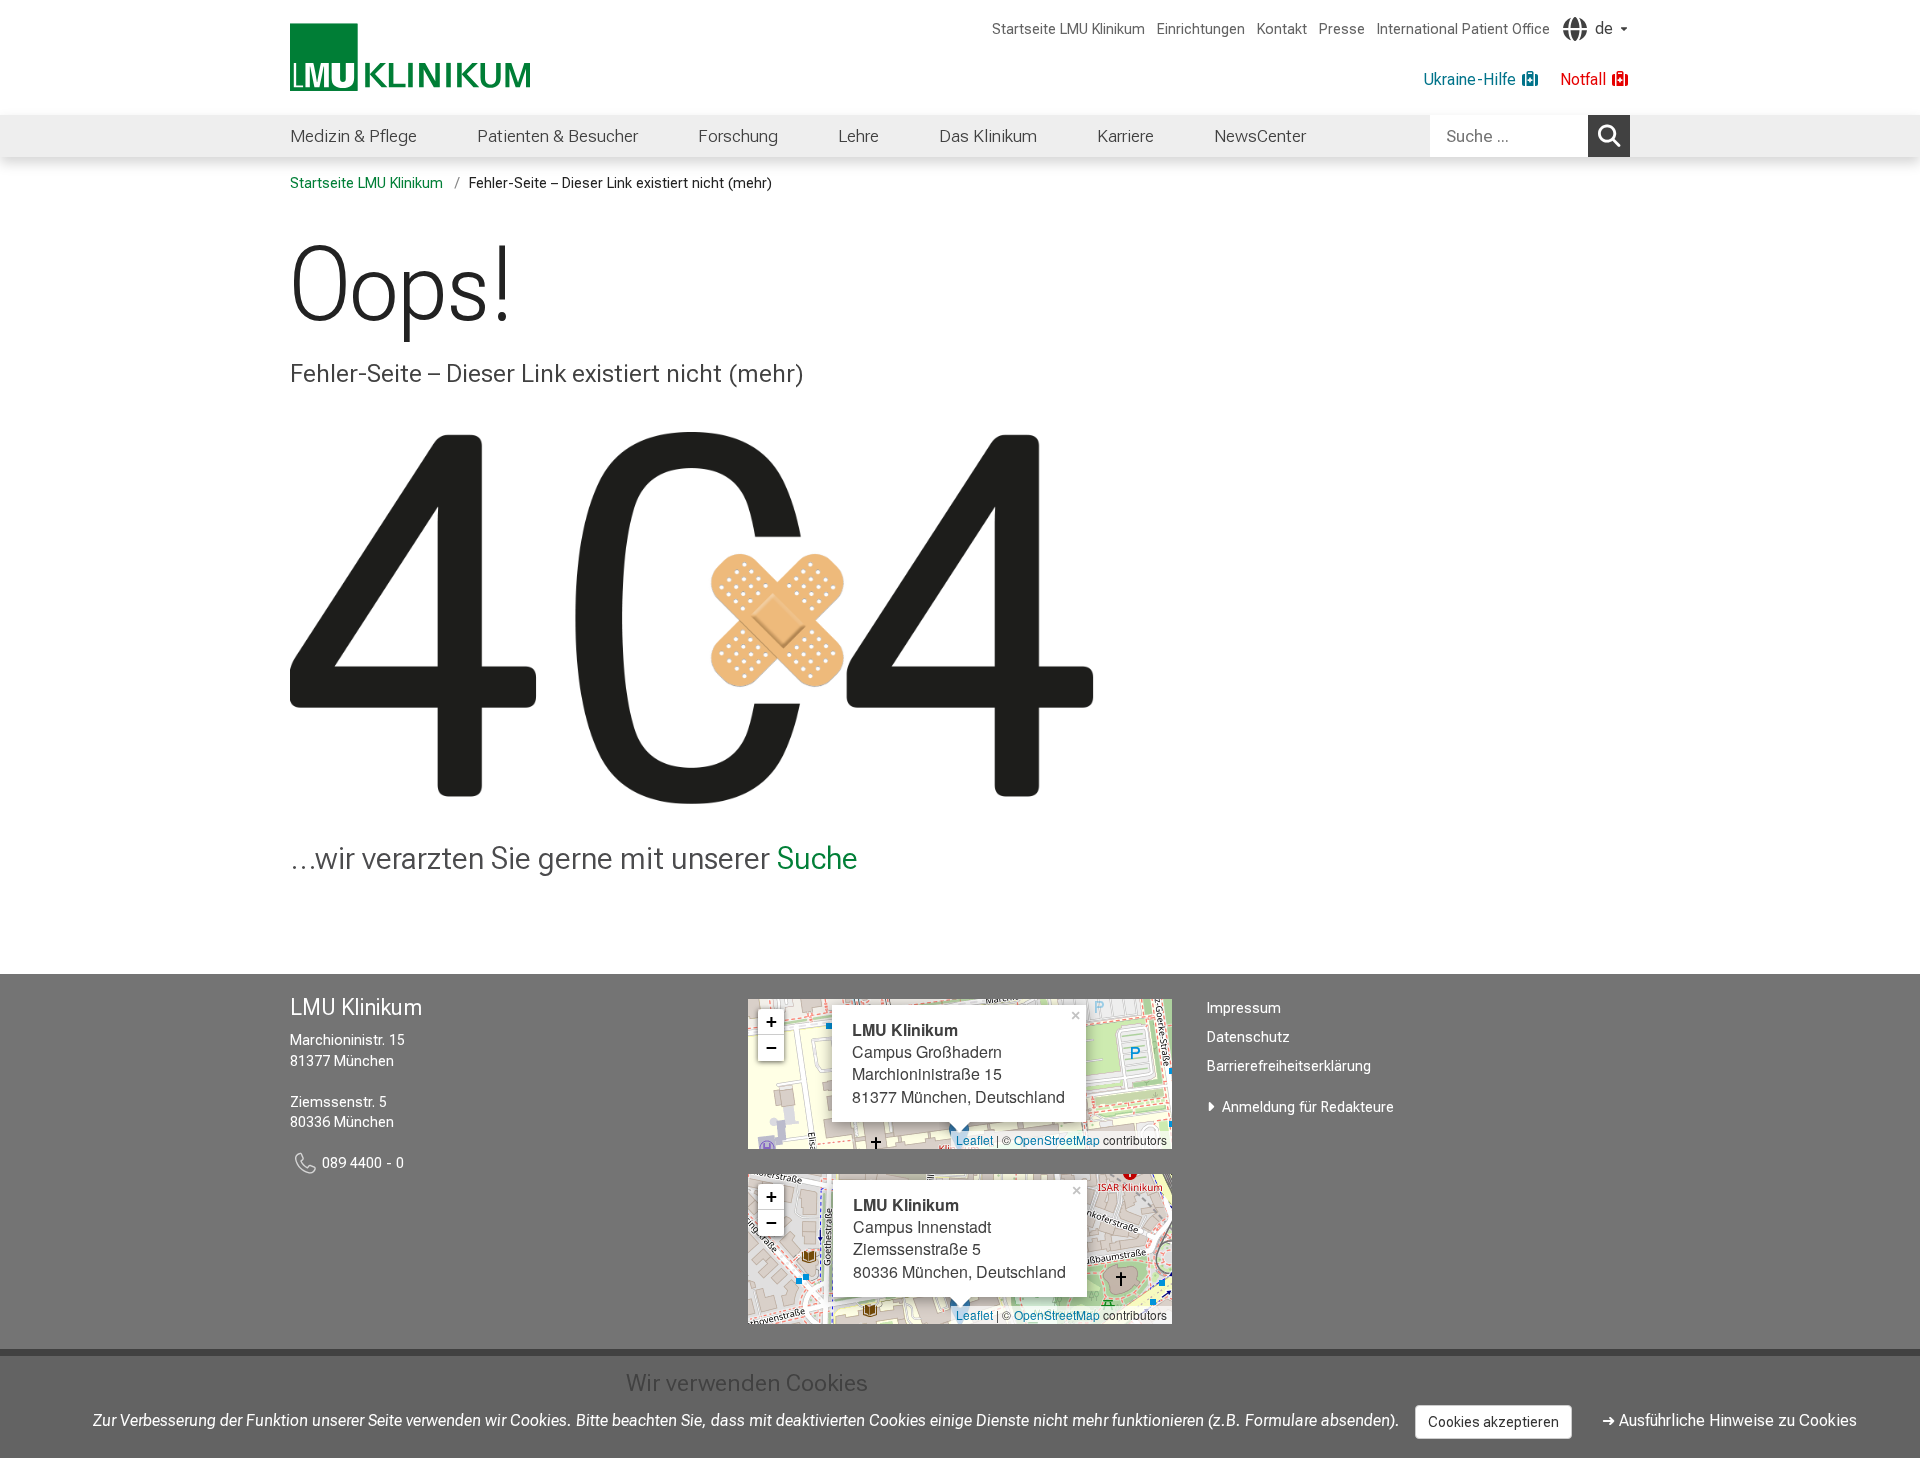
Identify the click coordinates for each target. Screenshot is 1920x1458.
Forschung (738, 136)
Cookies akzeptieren (1493, 1422)
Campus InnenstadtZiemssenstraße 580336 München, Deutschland (959, 1238)
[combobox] (1530, 136)
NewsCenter (1260, 136)
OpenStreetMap (1057, 1139)
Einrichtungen (1201, 29)
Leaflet (974, 1139)
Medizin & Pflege (353, 136)
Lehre (858, 136)
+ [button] (771, 1021)
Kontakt (1282, 29)
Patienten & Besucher (557, 136)
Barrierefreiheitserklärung (1289, 1066)
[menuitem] (353, 136)
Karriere (1125, 136)
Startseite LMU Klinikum (1068, 29)
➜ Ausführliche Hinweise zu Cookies (1729, 1420)
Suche (817, 858)
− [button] (771, 1047)
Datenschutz (1248, 1037)
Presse (1342, 29)
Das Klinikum (988, 136)
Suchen (1609, 136)
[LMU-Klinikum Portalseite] (410, 57)
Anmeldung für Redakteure (1308, 1107)
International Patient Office (1463, 29)
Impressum (1244, 1008)
